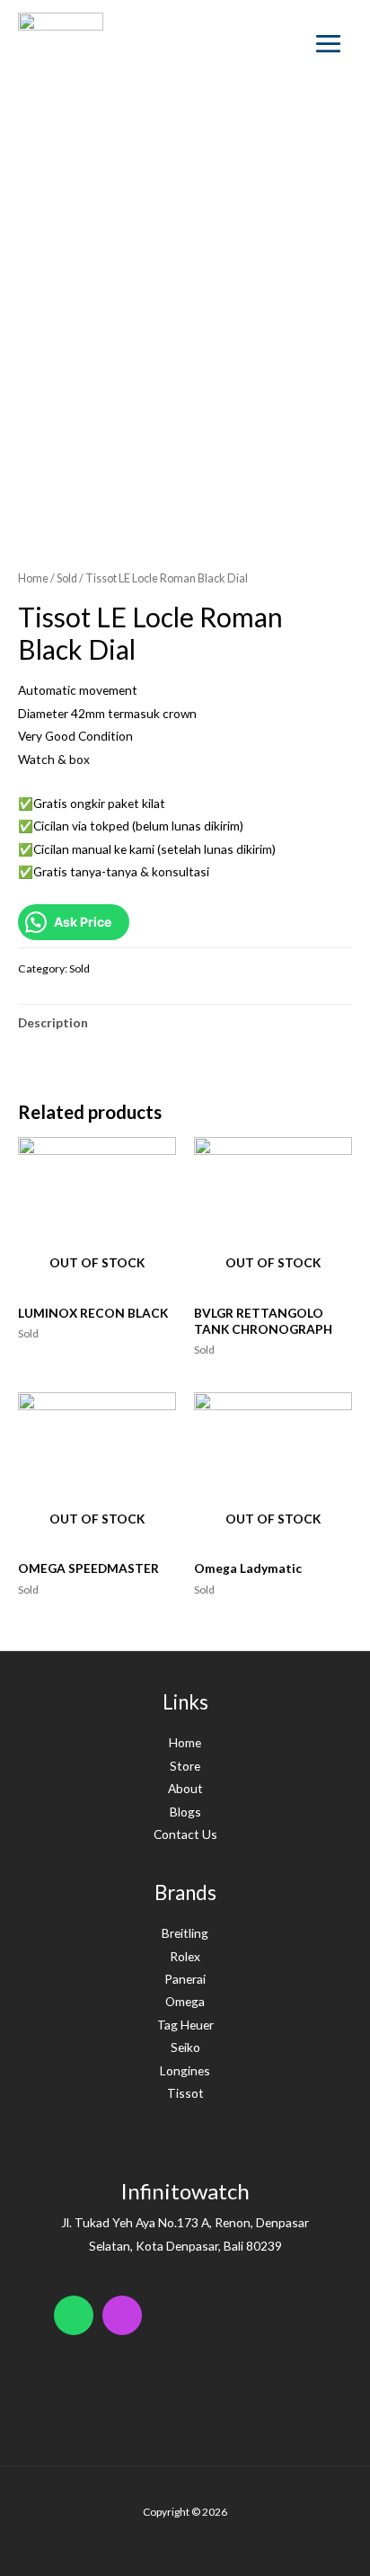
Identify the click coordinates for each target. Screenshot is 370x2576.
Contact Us (185, 1834)
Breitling (185, 1933)
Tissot (185, 2093)
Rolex (185, 1956)
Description (53, 1022)
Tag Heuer (185, 2025)
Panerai (185, 1979)
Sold (67, 578)
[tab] (185, 1022)
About (185, 1788)
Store (185, 1766)
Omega (185, 2001)
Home (33, 578)
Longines (185, 2070)
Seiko (185, 2047)
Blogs (185, 1812)
